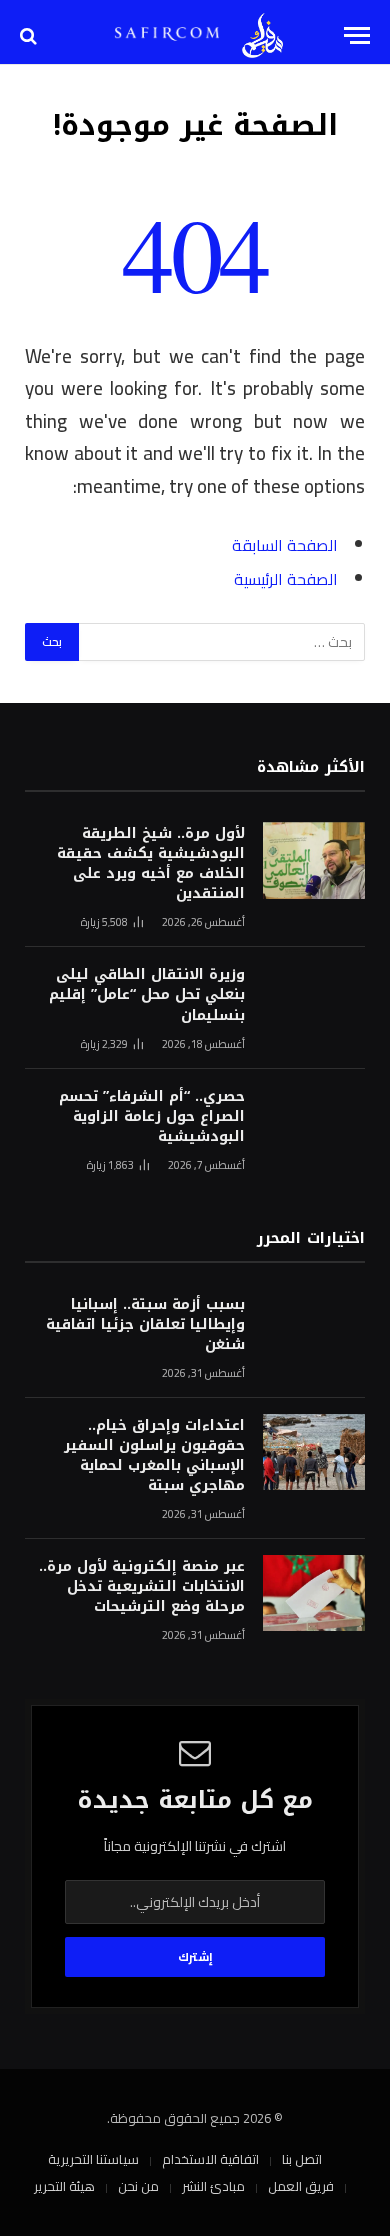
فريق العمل (301, 2186)
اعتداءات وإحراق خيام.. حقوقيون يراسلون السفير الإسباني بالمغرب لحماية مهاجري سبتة (154, 1455)
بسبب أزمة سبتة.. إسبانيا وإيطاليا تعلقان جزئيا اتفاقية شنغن (145, 1324)
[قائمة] (357, 35)
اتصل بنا (302, 2159)
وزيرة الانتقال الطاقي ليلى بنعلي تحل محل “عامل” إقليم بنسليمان (147, 994)
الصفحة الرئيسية (286, 579)
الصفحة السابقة (285, 545)
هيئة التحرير (64, 2186)
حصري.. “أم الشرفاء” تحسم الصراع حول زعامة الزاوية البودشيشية (152, 1116)
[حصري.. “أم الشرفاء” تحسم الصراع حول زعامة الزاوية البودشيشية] (314, 1123)
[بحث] (30, 35)
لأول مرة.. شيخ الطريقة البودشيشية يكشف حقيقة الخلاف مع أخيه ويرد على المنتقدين (151, 863)
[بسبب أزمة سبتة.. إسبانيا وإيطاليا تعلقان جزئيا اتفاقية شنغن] (314, 1331)
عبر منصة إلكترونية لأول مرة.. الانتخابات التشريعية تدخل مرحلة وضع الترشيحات (142, 1586)
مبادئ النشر (213, 2186)
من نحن (138, 2186)
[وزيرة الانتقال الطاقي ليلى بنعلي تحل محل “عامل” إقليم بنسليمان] (314, 1001)
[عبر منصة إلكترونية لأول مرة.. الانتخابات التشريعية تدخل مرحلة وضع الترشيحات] (314, 1593)
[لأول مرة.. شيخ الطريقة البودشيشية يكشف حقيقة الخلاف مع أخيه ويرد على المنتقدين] (314, 860)
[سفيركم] (262, 35)
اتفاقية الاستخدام (210, 2159)
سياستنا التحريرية (93, 2159)
